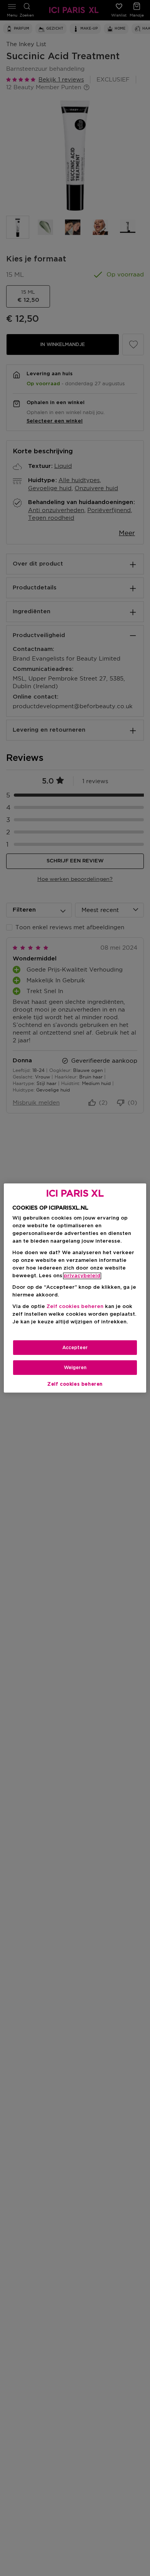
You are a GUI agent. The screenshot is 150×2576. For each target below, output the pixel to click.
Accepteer (75, 1348)
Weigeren (75, 1368)
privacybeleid (82, 1276)
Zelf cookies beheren (75, 1384)
